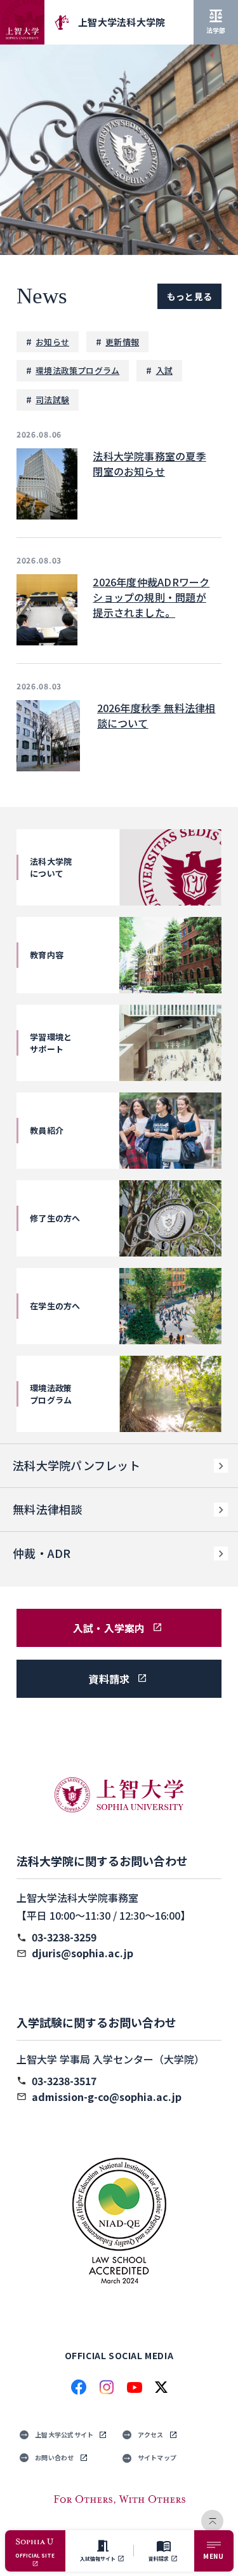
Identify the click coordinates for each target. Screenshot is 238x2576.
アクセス (151, 2435)
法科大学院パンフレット (76, 1465)
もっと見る (189, 296)
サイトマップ (157, 2457)
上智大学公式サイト (64, 2435)
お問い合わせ (55, 2457)
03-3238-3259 (64, 1937)
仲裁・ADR (42, 1553)
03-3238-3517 (64, 2081)
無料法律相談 (48, 1509)
